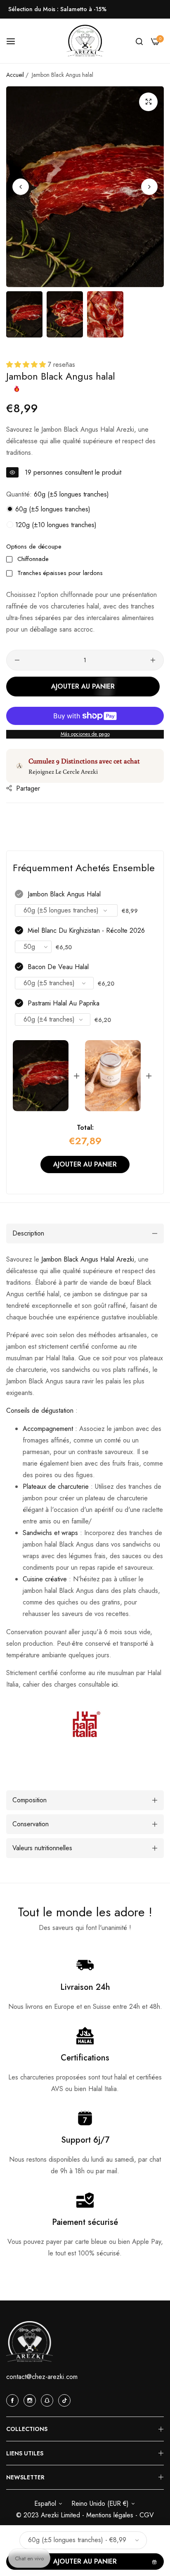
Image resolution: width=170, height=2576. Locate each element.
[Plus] (153, 660)
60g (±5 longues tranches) (52, 509)
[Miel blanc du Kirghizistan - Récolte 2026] (113, 1076)
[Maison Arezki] (85, 41)
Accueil (15, 75)
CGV (147, 2515)
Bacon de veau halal (58, 967)
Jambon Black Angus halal (64, 894)
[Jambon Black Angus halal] (41, 1076)
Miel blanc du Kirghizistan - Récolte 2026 (86, 930)
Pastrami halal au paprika (64, 1003)
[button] (149, 187)
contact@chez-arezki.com (42, 2377)
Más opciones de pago (85, 734)
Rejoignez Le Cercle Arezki (63, 771)
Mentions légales (111, 2515)
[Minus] (17, 660)
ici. (116, 1684)
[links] (14, 2400)
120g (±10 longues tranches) (55, 525)
